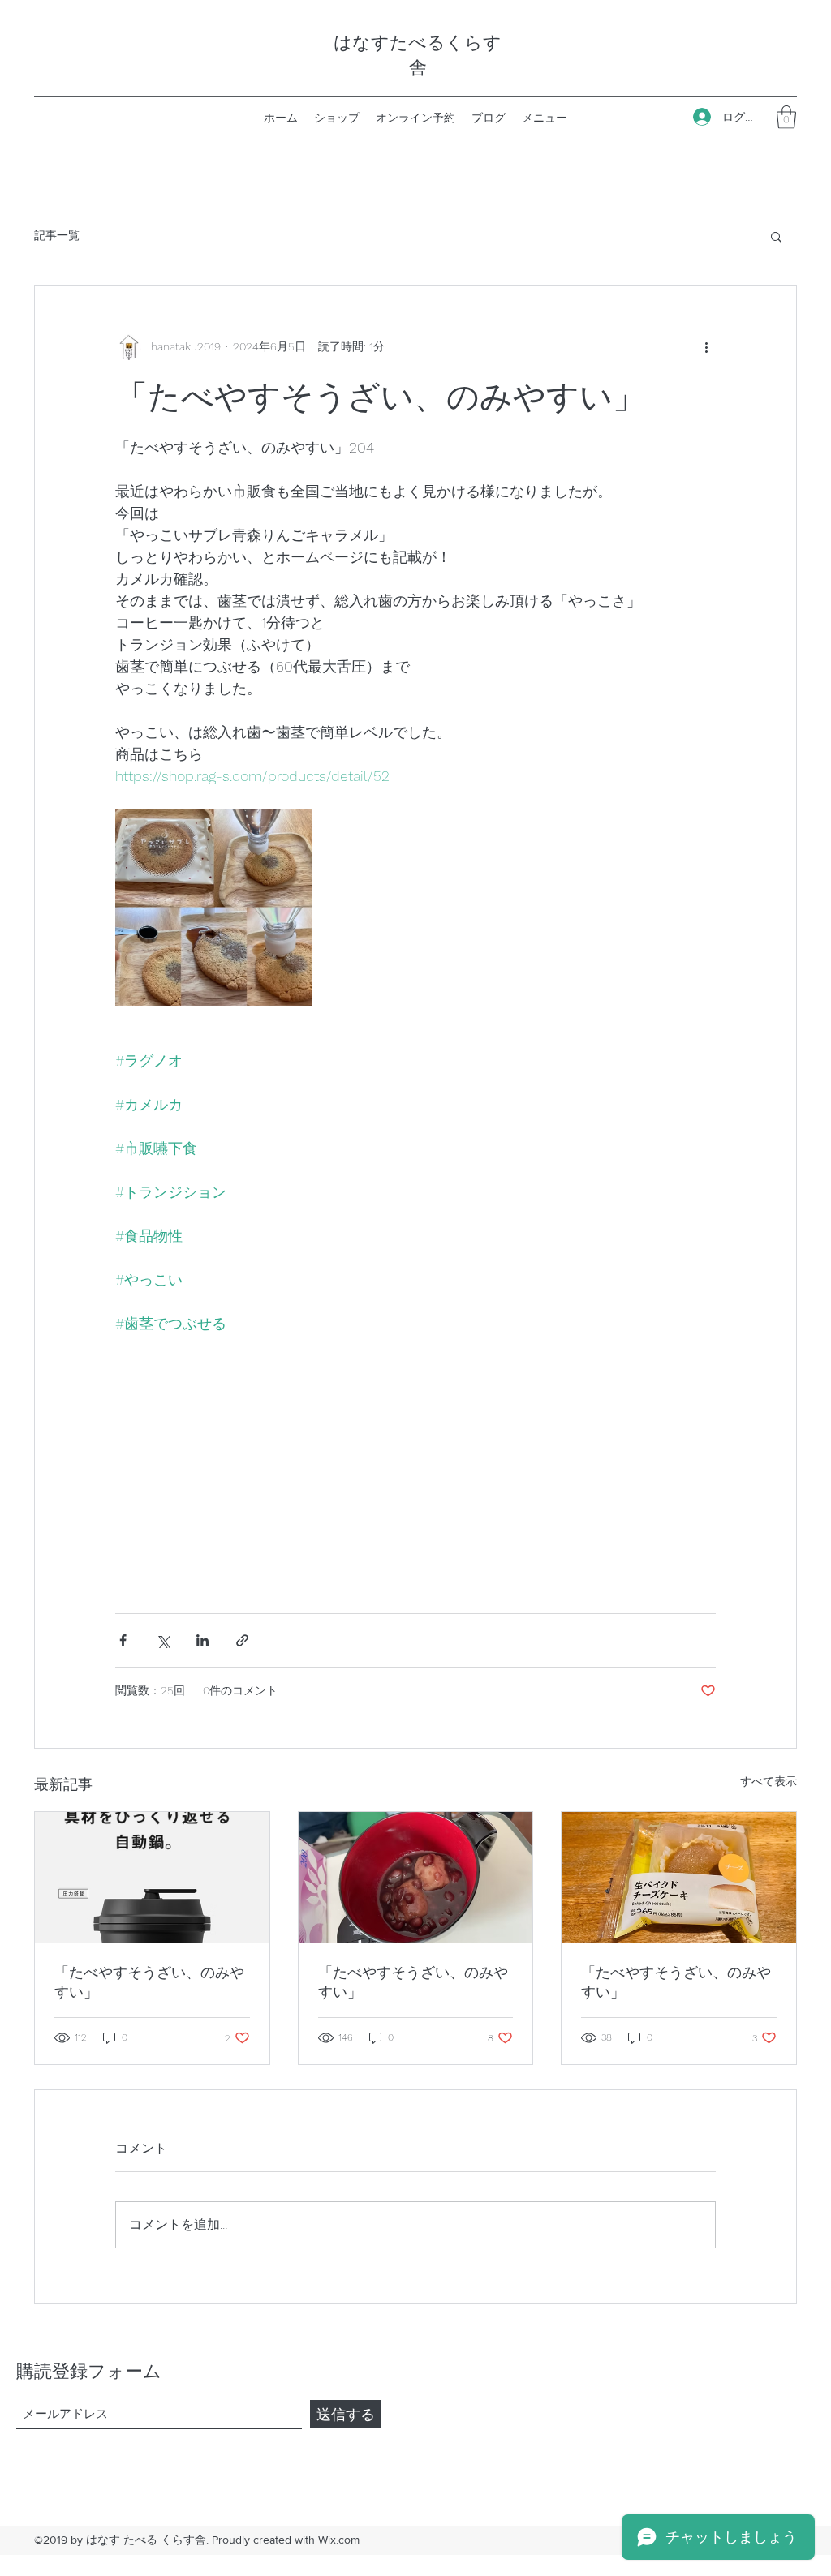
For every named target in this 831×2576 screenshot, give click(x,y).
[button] (786, 117)
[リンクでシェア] (242, 1640)
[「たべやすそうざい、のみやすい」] (152, 1878)
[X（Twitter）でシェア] (163, 1640)
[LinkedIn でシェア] (202, 1640)
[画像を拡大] (214, 907)
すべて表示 (769, 1781)
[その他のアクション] (706, 347)
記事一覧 (57, 235)
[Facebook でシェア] (123, 1640)
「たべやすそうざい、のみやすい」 (149, 1982)
